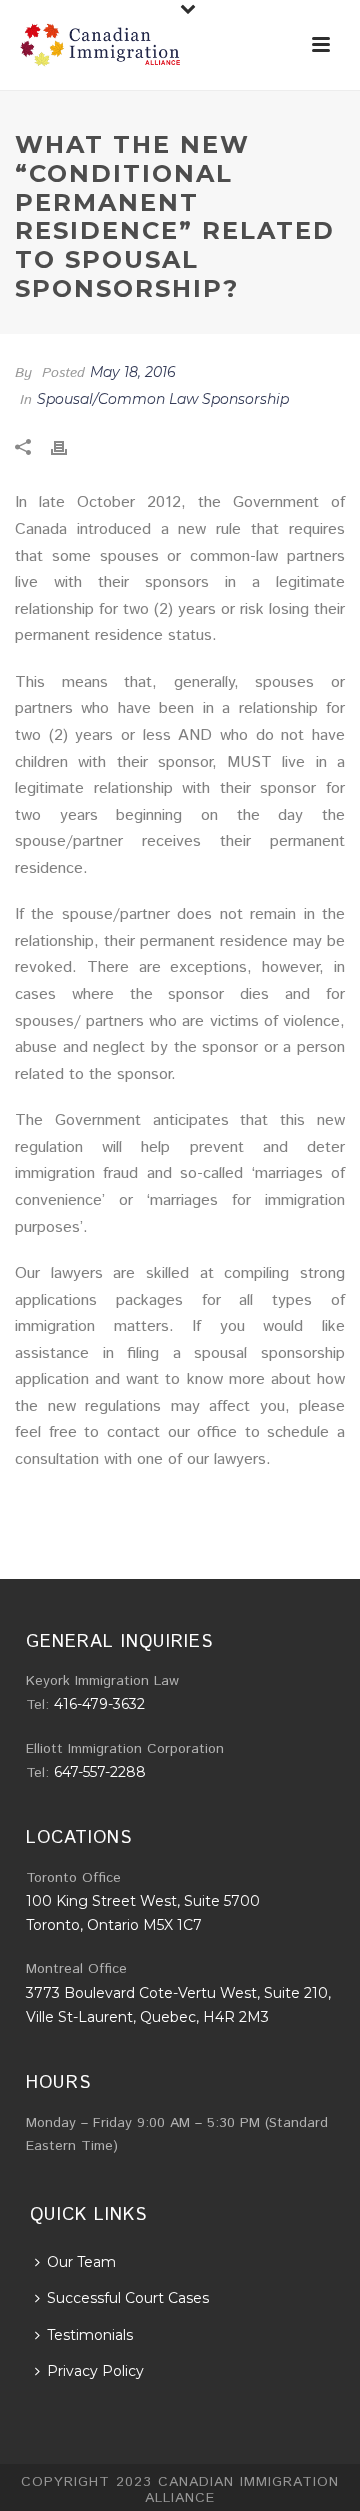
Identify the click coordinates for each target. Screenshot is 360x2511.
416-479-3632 (99, 1704)
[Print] (69, 447)
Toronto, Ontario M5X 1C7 (114, 1925)
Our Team (81, 2262)
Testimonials (90, 2335)
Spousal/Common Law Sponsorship (163, 399)
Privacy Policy (95, 2371)
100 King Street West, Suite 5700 (143, 1901)
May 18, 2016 (133, 372)
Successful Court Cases (128, 2298)
